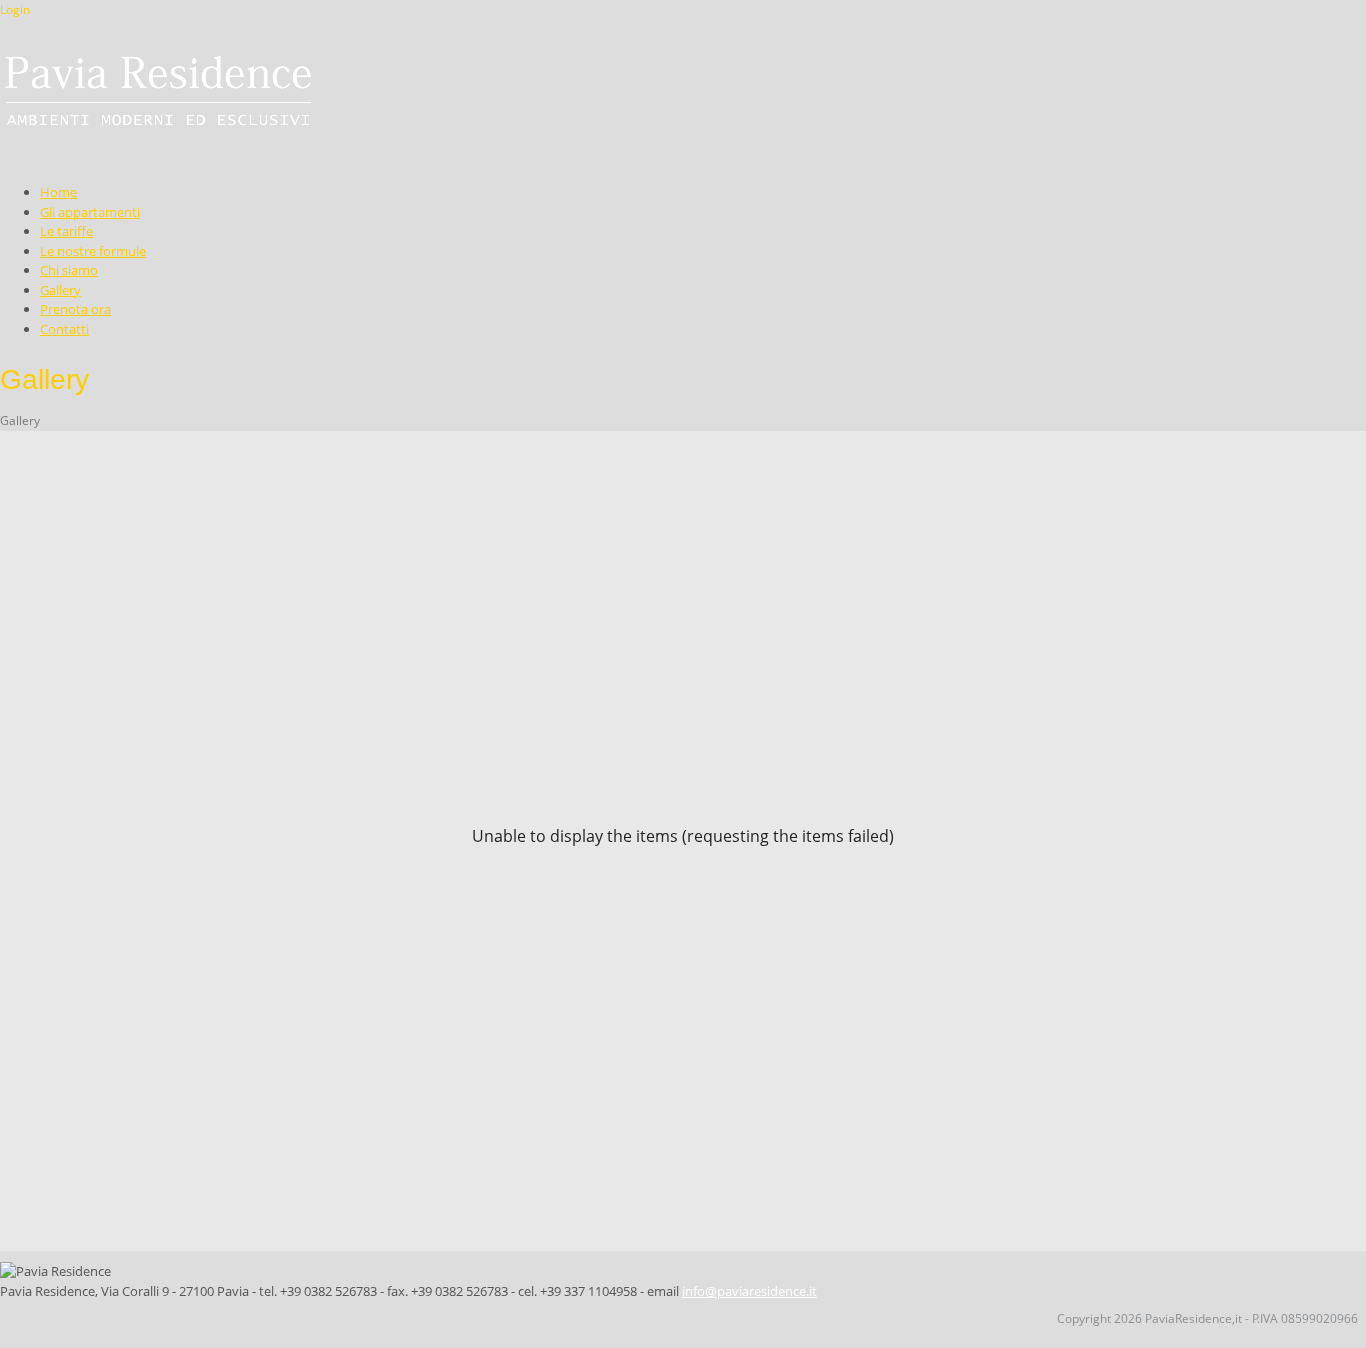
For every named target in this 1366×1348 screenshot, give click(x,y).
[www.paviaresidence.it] (157, 90)
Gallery (20, 420)
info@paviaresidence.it (749, 1291)
